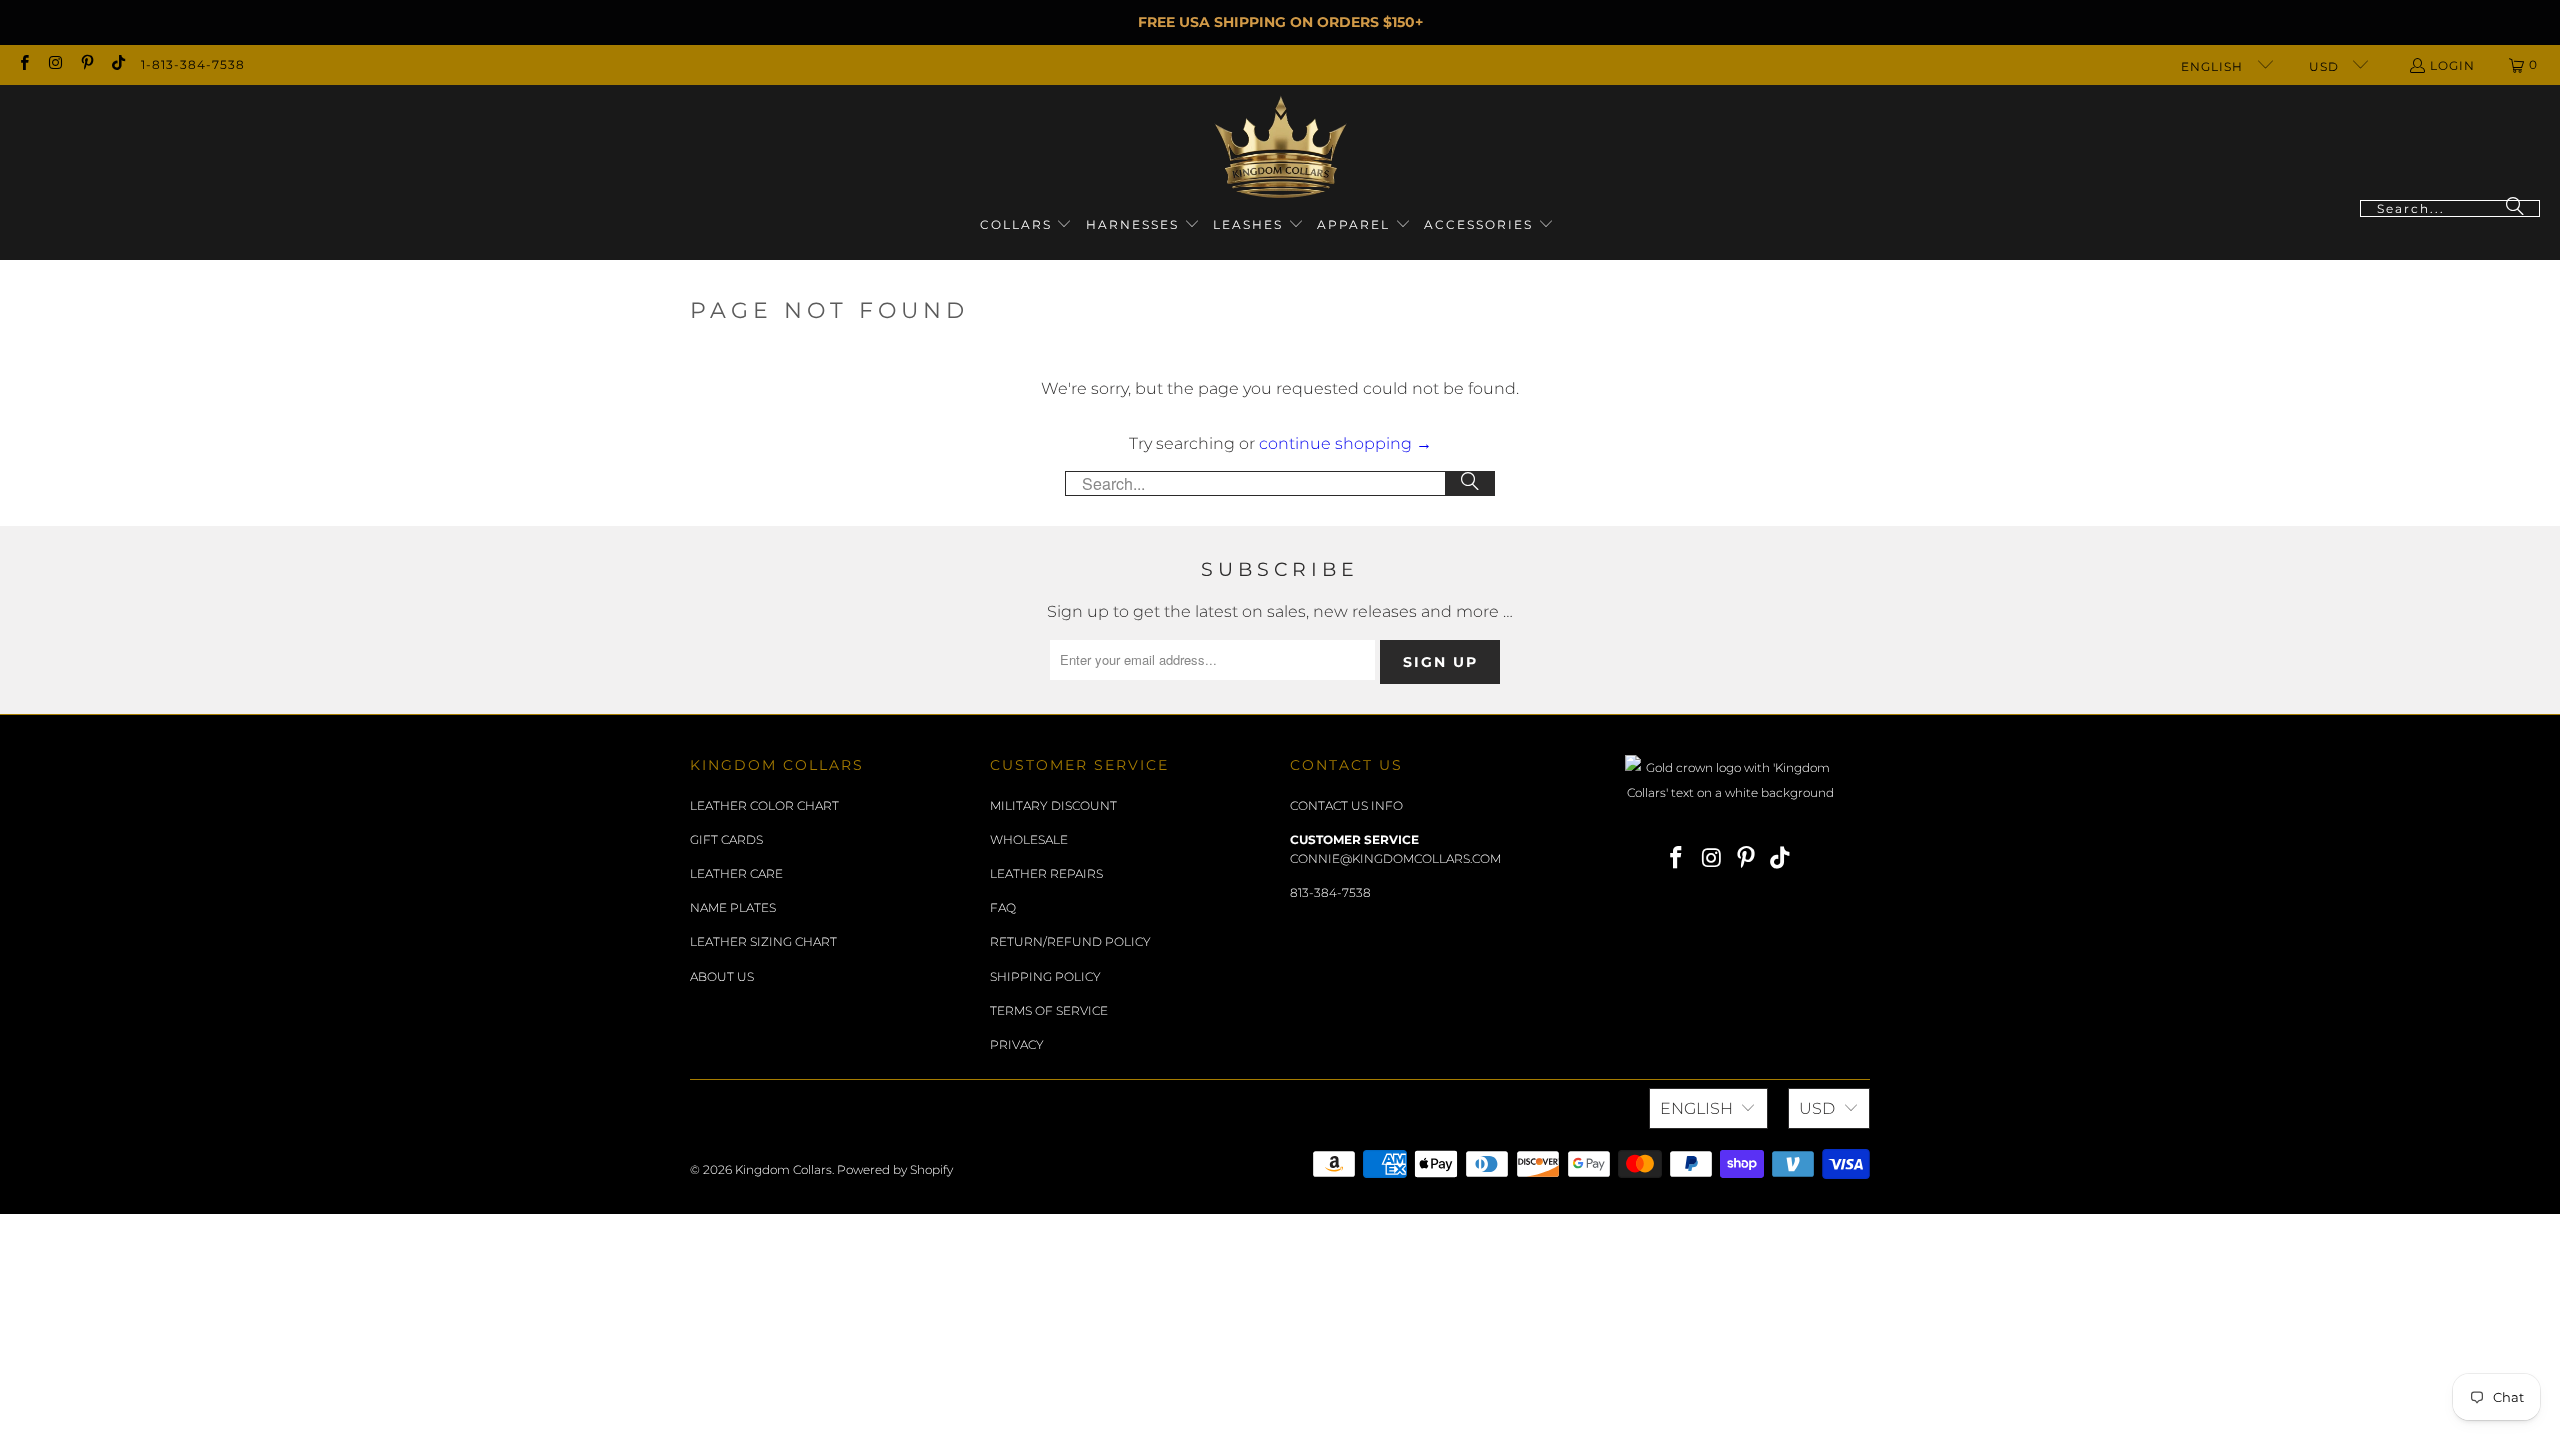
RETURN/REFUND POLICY (1070, 941)
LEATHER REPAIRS (1046, 873)
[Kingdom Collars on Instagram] (54, 64)
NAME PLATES (733, 907)
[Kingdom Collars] (1280, 147)
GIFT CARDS (726, 839)
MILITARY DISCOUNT (1053, 805)
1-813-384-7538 (193, 64)
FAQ (1003, 907)
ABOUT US (722, 976)
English (2214, 66)
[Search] (2515, 208)
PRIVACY (1017, 1044)
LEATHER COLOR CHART (764, 805)
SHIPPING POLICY (1045, 976)
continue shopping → (1345, 443)
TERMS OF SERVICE (1049, 1010)
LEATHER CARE (736, 873)
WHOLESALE (1029, 839)
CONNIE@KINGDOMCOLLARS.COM (1395, 858)
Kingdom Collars (783, 1169)
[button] (1026, 225)
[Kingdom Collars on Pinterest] (86, 64)
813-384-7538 (1330, 892)
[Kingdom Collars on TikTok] (117, 64)
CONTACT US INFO (1346, 805)
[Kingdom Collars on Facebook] (23, 64)
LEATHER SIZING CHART (763, 941)
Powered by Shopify (895, 1169)
